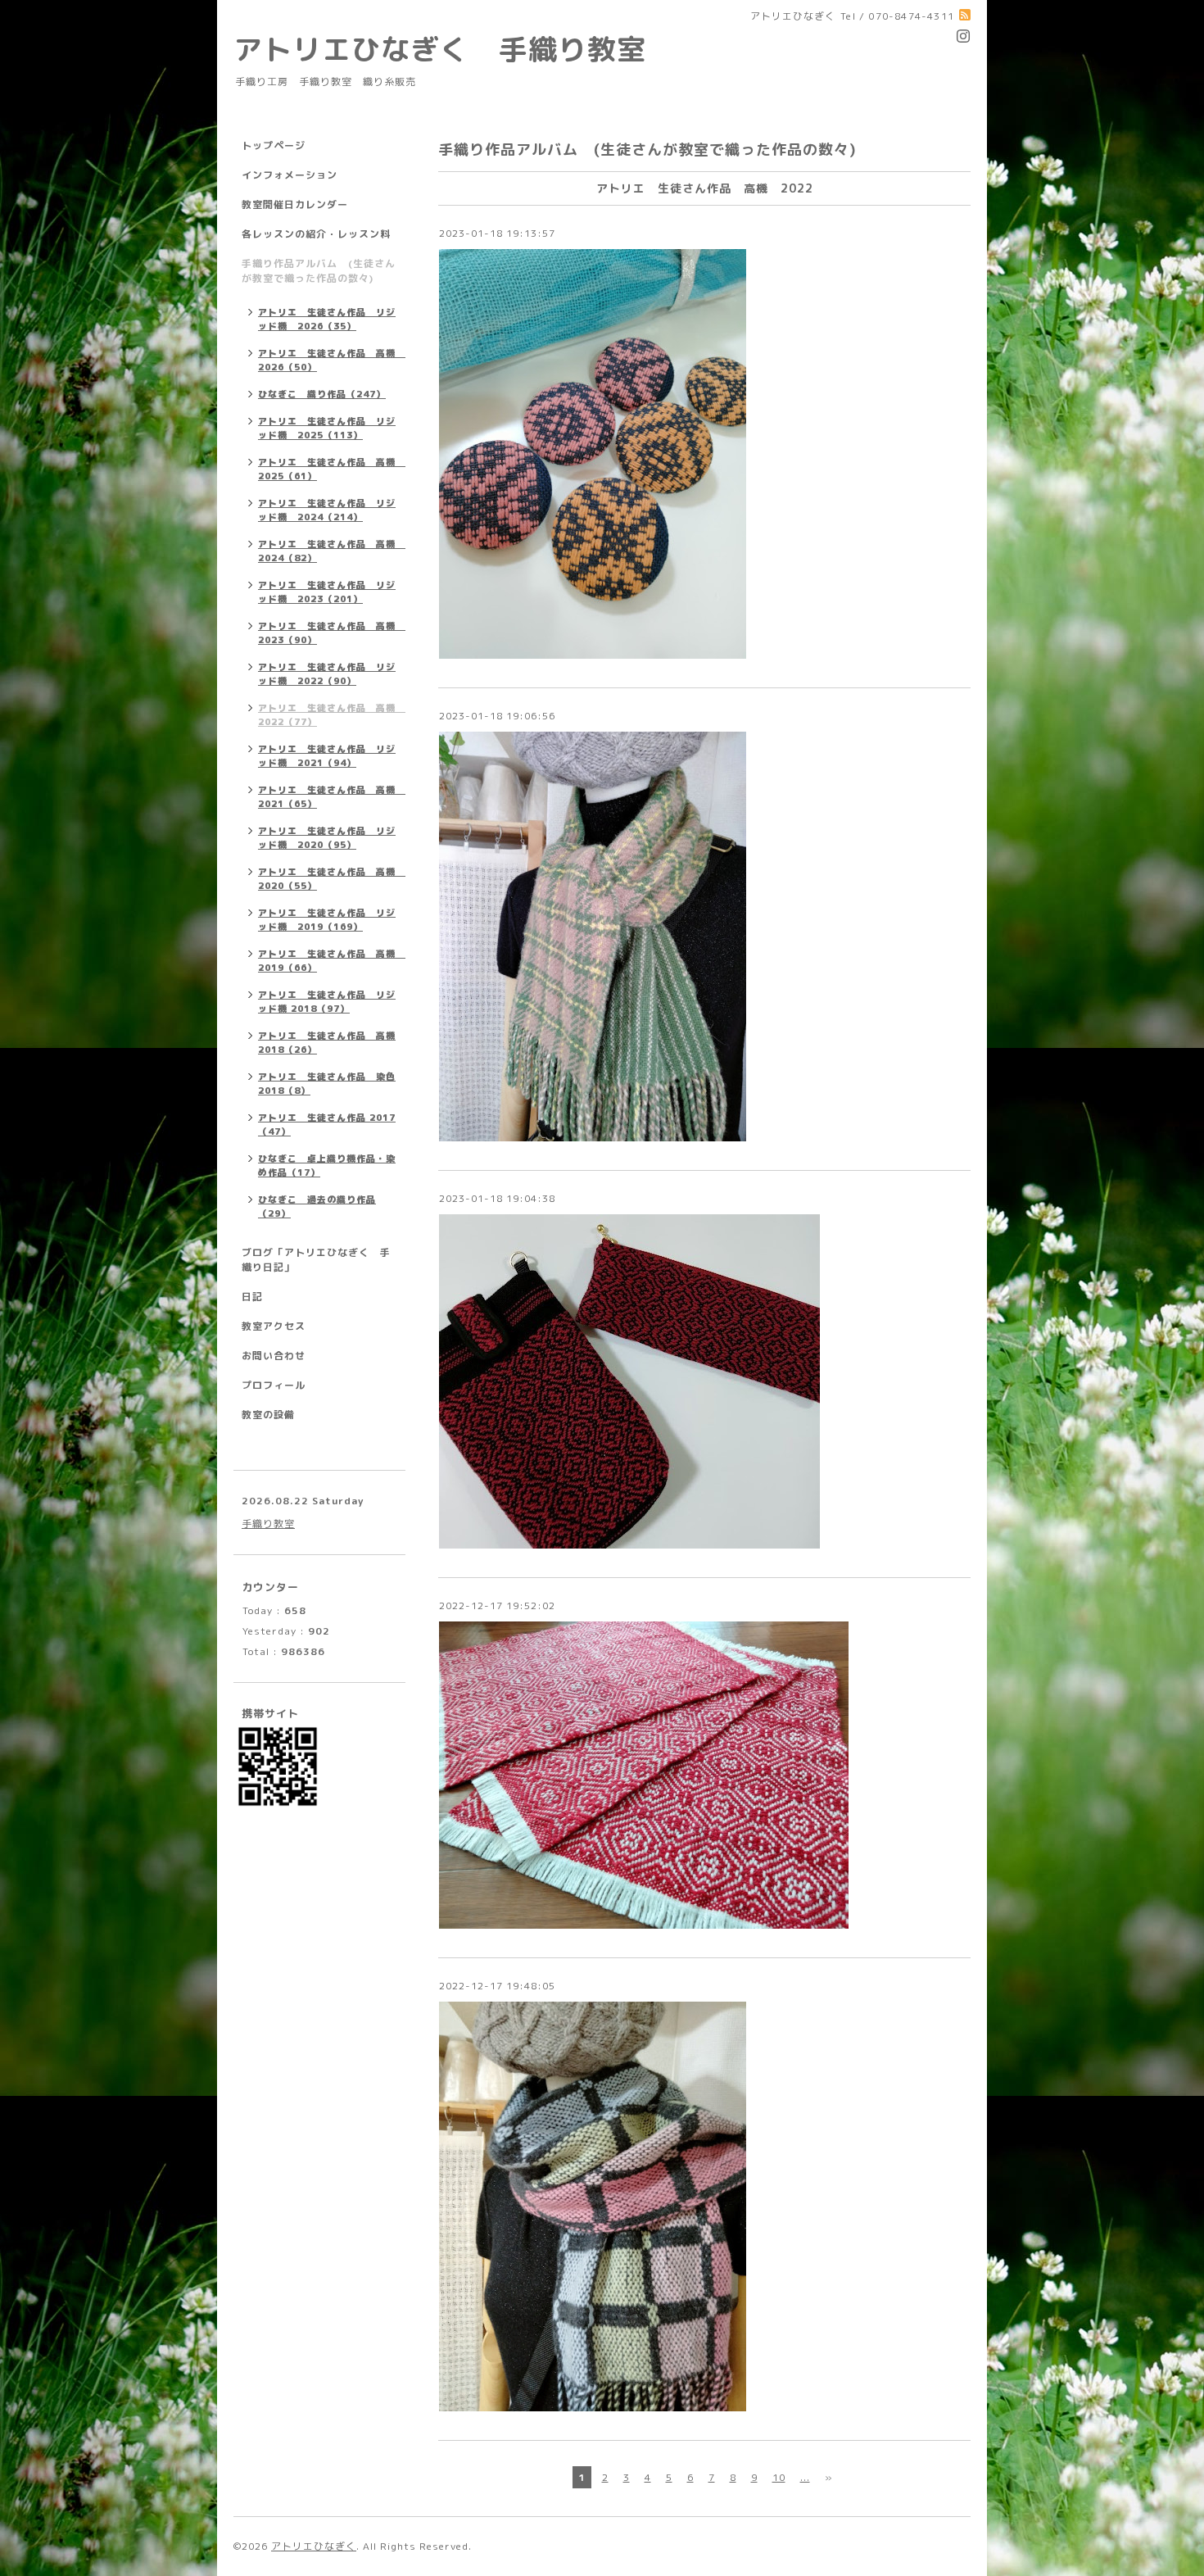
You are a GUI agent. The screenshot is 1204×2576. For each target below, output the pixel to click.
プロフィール (274, 1385)
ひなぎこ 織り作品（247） (322, 394)
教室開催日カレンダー (295, 204)
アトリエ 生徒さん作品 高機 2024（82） (332, 551)
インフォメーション (290, 175)
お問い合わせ (274, 1356)
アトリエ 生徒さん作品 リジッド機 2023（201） (327, 592)
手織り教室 (268, 1524)
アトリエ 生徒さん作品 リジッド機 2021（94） (327, 756)
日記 (252, 1297)
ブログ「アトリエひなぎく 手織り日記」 (316, 1260)
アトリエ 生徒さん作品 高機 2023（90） (332, 633)
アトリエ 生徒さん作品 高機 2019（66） (332, 961)
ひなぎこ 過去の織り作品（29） (317, 1206)
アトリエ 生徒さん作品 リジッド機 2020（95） (327, 838)
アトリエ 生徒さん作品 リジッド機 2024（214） (327, 510)
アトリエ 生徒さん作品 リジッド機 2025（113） (327, 428)
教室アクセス (274, 1326)
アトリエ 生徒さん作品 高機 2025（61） (332, 469)
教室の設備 (268, 1415)
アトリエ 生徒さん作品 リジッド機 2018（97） (327, 1002)
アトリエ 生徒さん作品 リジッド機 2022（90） (327, 674)
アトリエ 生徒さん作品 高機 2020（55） (332, 879)
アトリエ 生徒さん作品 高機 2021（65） (332, 797)
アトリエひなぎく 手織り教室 (455, 49)
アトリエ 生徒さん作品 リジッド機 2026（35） (327, 319)
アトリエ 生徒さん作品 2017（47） (327, 1125)
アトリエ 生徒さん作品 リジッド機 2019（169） (327, 920)
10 (779, 2477)
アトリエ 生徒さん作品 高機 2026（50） (332, 360)
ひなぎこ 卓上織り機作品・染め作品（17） (327, 1166)
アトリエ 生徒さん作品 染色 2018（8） (327, 1084)
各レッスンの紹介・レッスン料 (316, 234)
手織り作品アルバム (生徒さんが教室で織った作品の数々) (319, 271)
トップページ (274, 145)
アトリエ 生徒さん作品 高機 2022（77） (332, 715)
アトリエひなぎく (314, 2546)
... (805, 2477)
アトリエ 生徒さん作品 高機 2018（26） (327, 1043)
